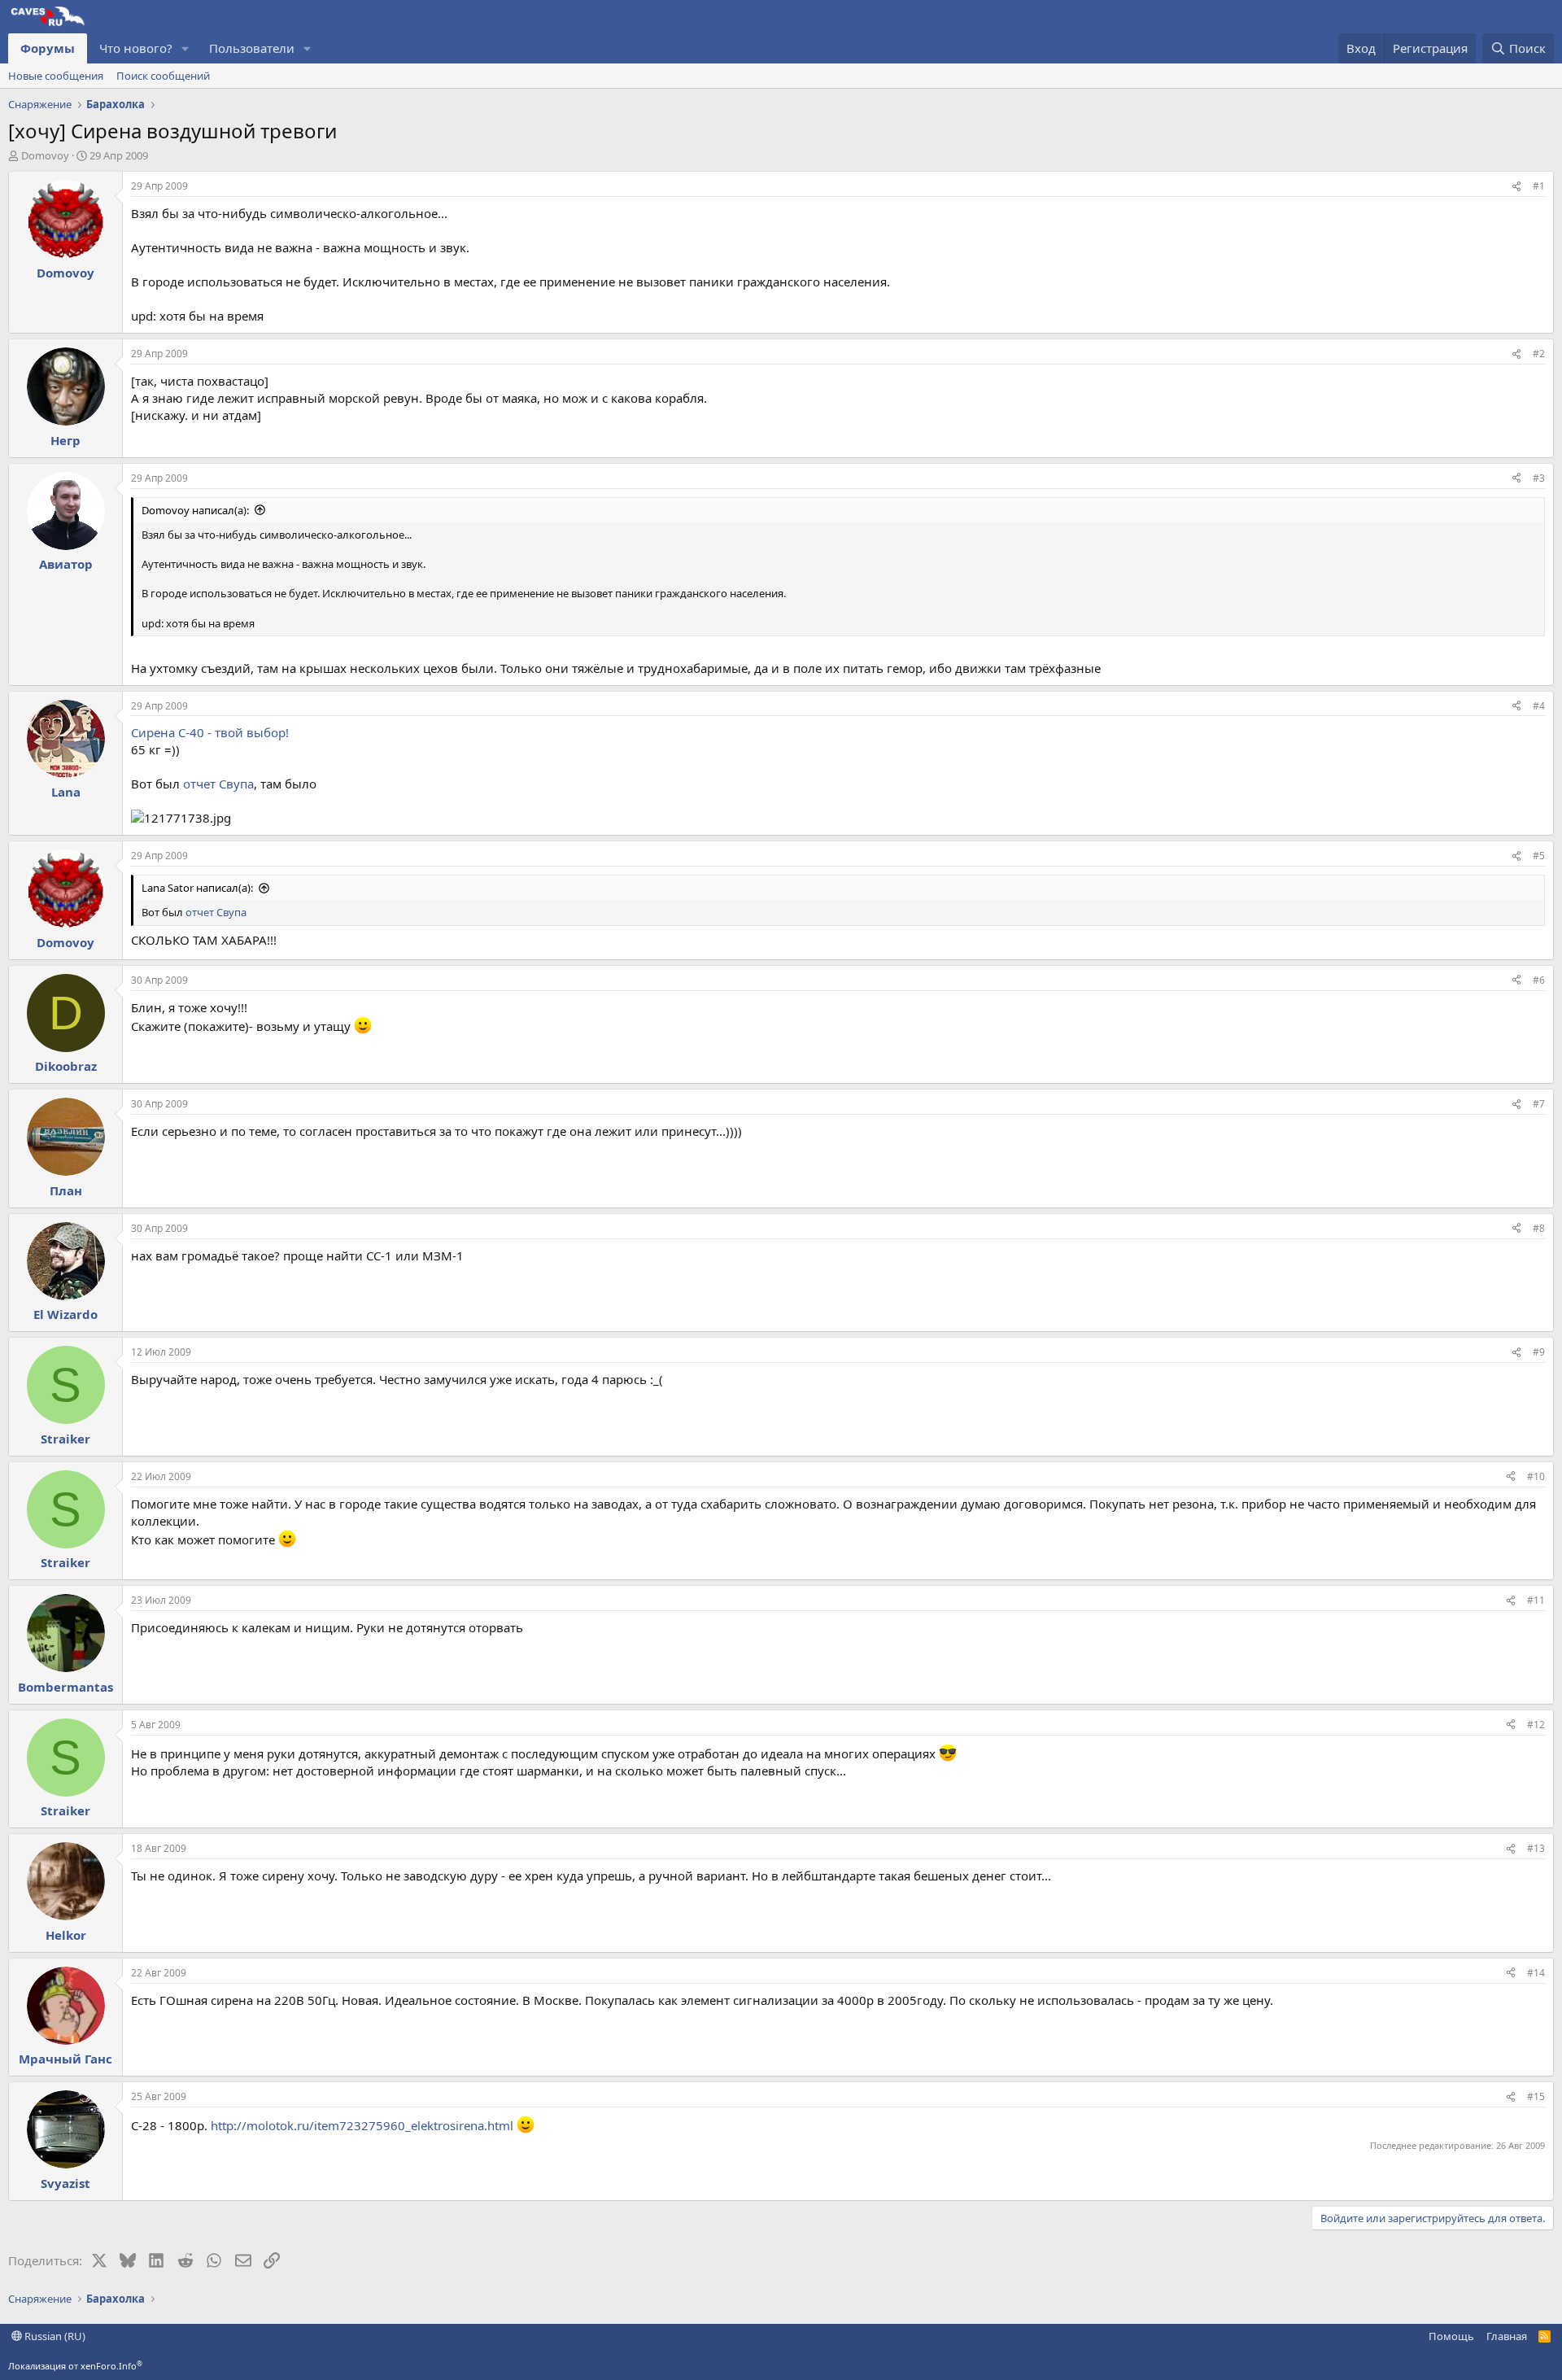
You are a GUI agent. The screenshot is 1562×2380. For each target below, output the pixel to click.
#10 (1536, 1476)
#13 (1536, 1848)
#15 (1536, 2096)
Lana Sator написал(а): (197, 888)
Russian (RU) (54, 2336)
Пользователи (252, 48)
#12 (1536, 1725)
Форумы (48, 48)
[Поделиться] (1516, 187)
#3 (1539, 478)
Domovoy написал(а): (195, 510)
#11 (1536, 1600)
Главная (1507, 2336)
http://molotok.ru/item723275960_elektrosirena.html (362, 2125)
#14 (1536, 1973)
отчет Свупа (218, 784)
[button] (185, 48)
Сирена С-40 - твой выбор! (210, 732)
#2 (1539, 354)
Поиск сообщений (163, 76)
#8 (1539, 1228)
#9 (1539, 1352)
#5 (1539, 856)
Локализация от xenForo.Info (75, 2366)
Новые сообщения (56, 76)
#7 (1539, 1104)
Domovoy (45, 155)
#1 (1539, 186)
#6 (1539, 980)
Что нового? (136, 48)
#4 (1539, 706)
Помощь (1451, 2336)
